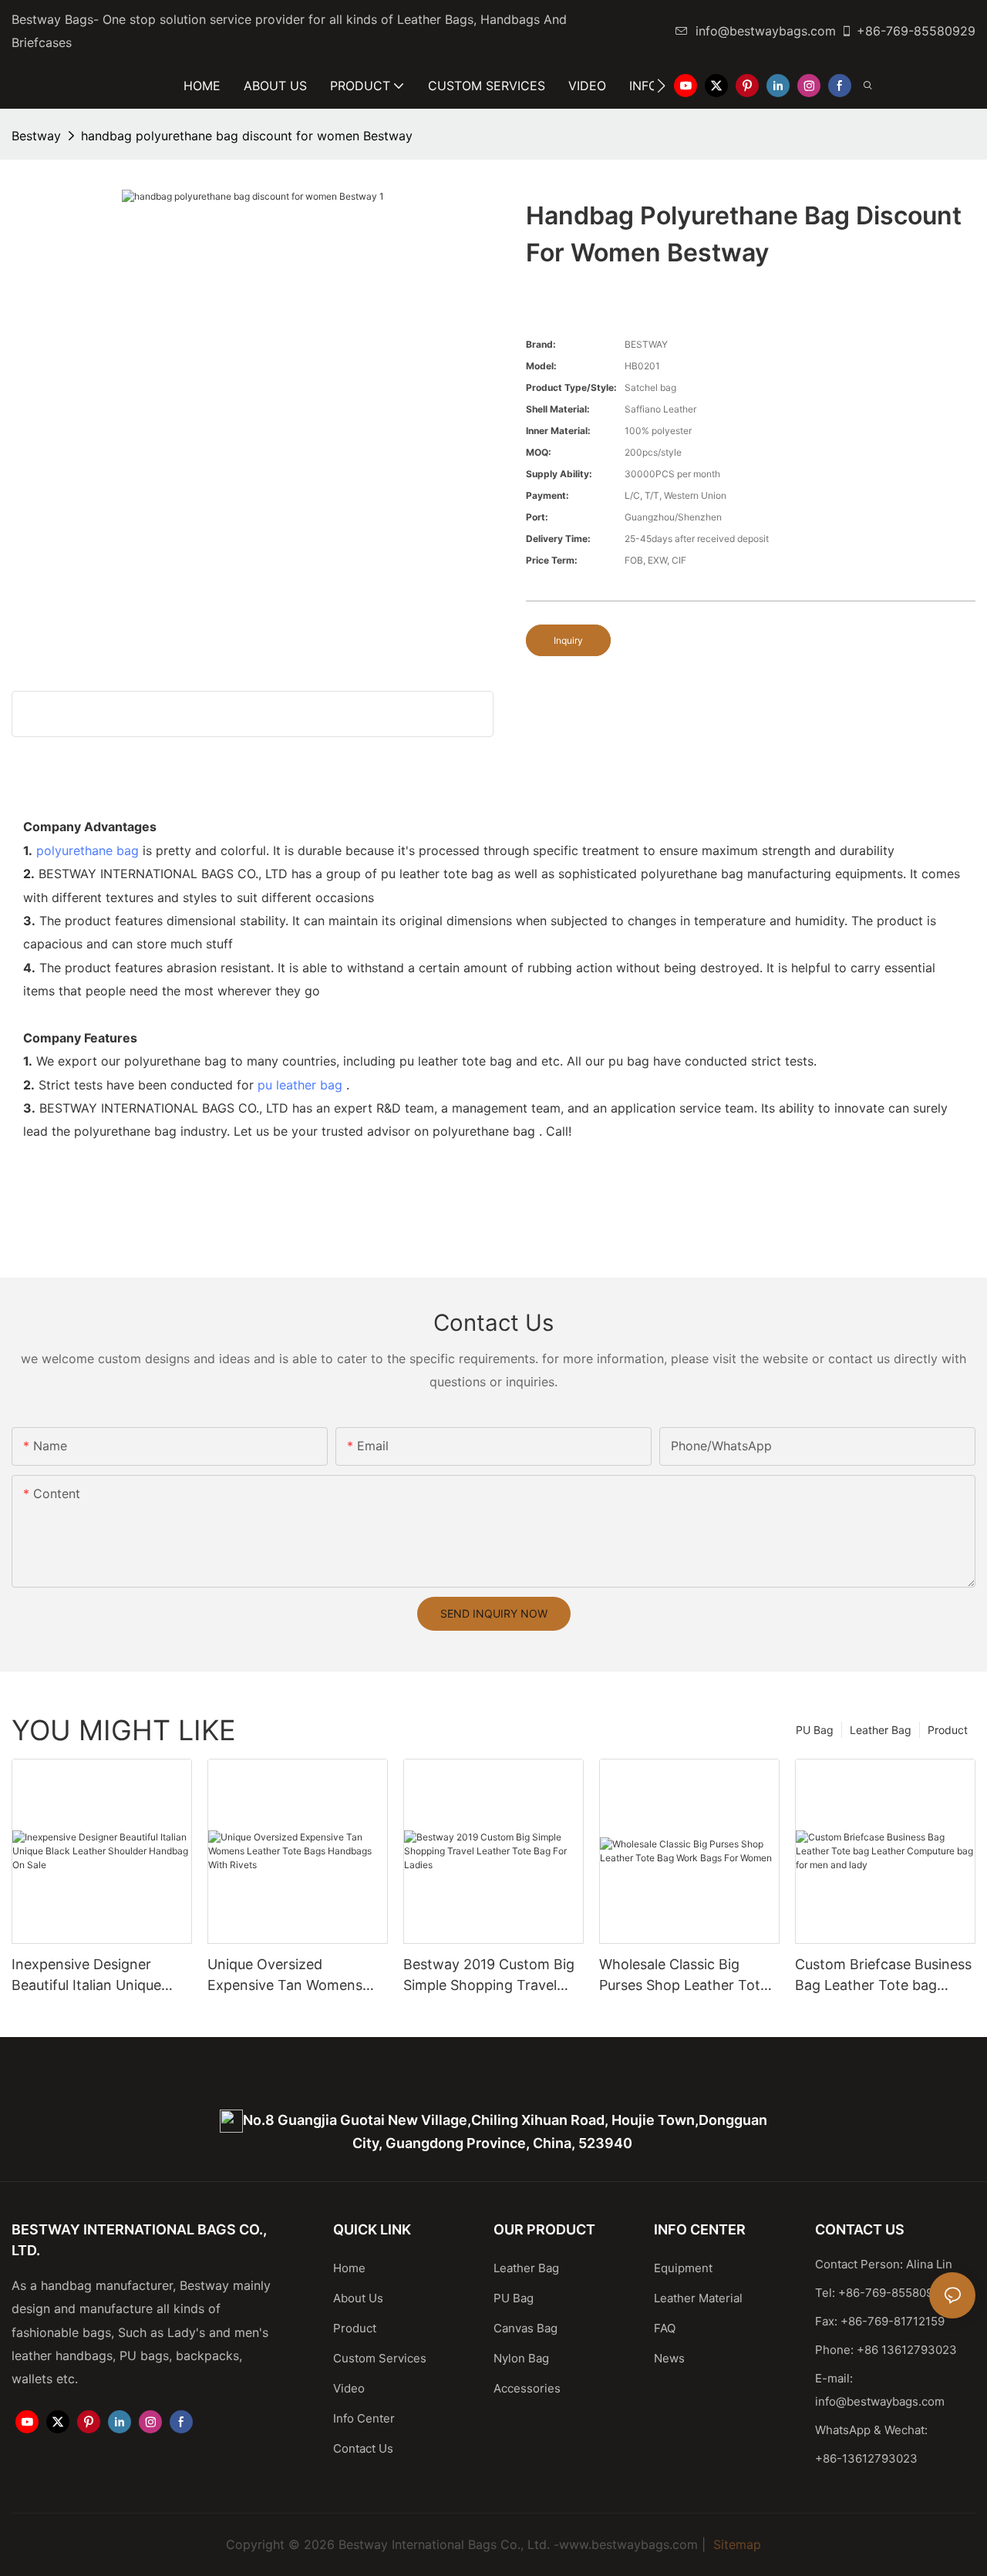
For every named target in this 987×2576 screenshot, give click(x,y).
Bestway (36, 136)
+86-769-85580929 (916, 31)
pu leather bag (300, 1085)
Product (948, 1730)
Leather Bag (881, 1730)
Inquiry (568, 640)
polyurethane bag (88, 850)
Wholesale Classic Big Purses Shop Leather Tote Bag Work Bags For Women (688, 1976)
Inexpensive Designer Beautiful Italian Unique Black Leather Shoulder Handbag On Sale (87, 1976)
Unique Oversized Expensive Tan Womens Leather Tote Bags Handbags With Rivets (285, 1976)
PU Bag (815, 1730)
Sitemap (735, 2544)
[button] (661, 86)
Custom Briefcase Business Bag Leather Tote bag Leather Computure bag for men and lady (884, 1976)
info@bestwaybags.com (766, 31)
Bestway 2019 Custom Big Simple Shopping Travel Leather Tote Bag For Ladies (489, 1976)
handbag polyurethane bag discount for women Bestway (247, 136)
